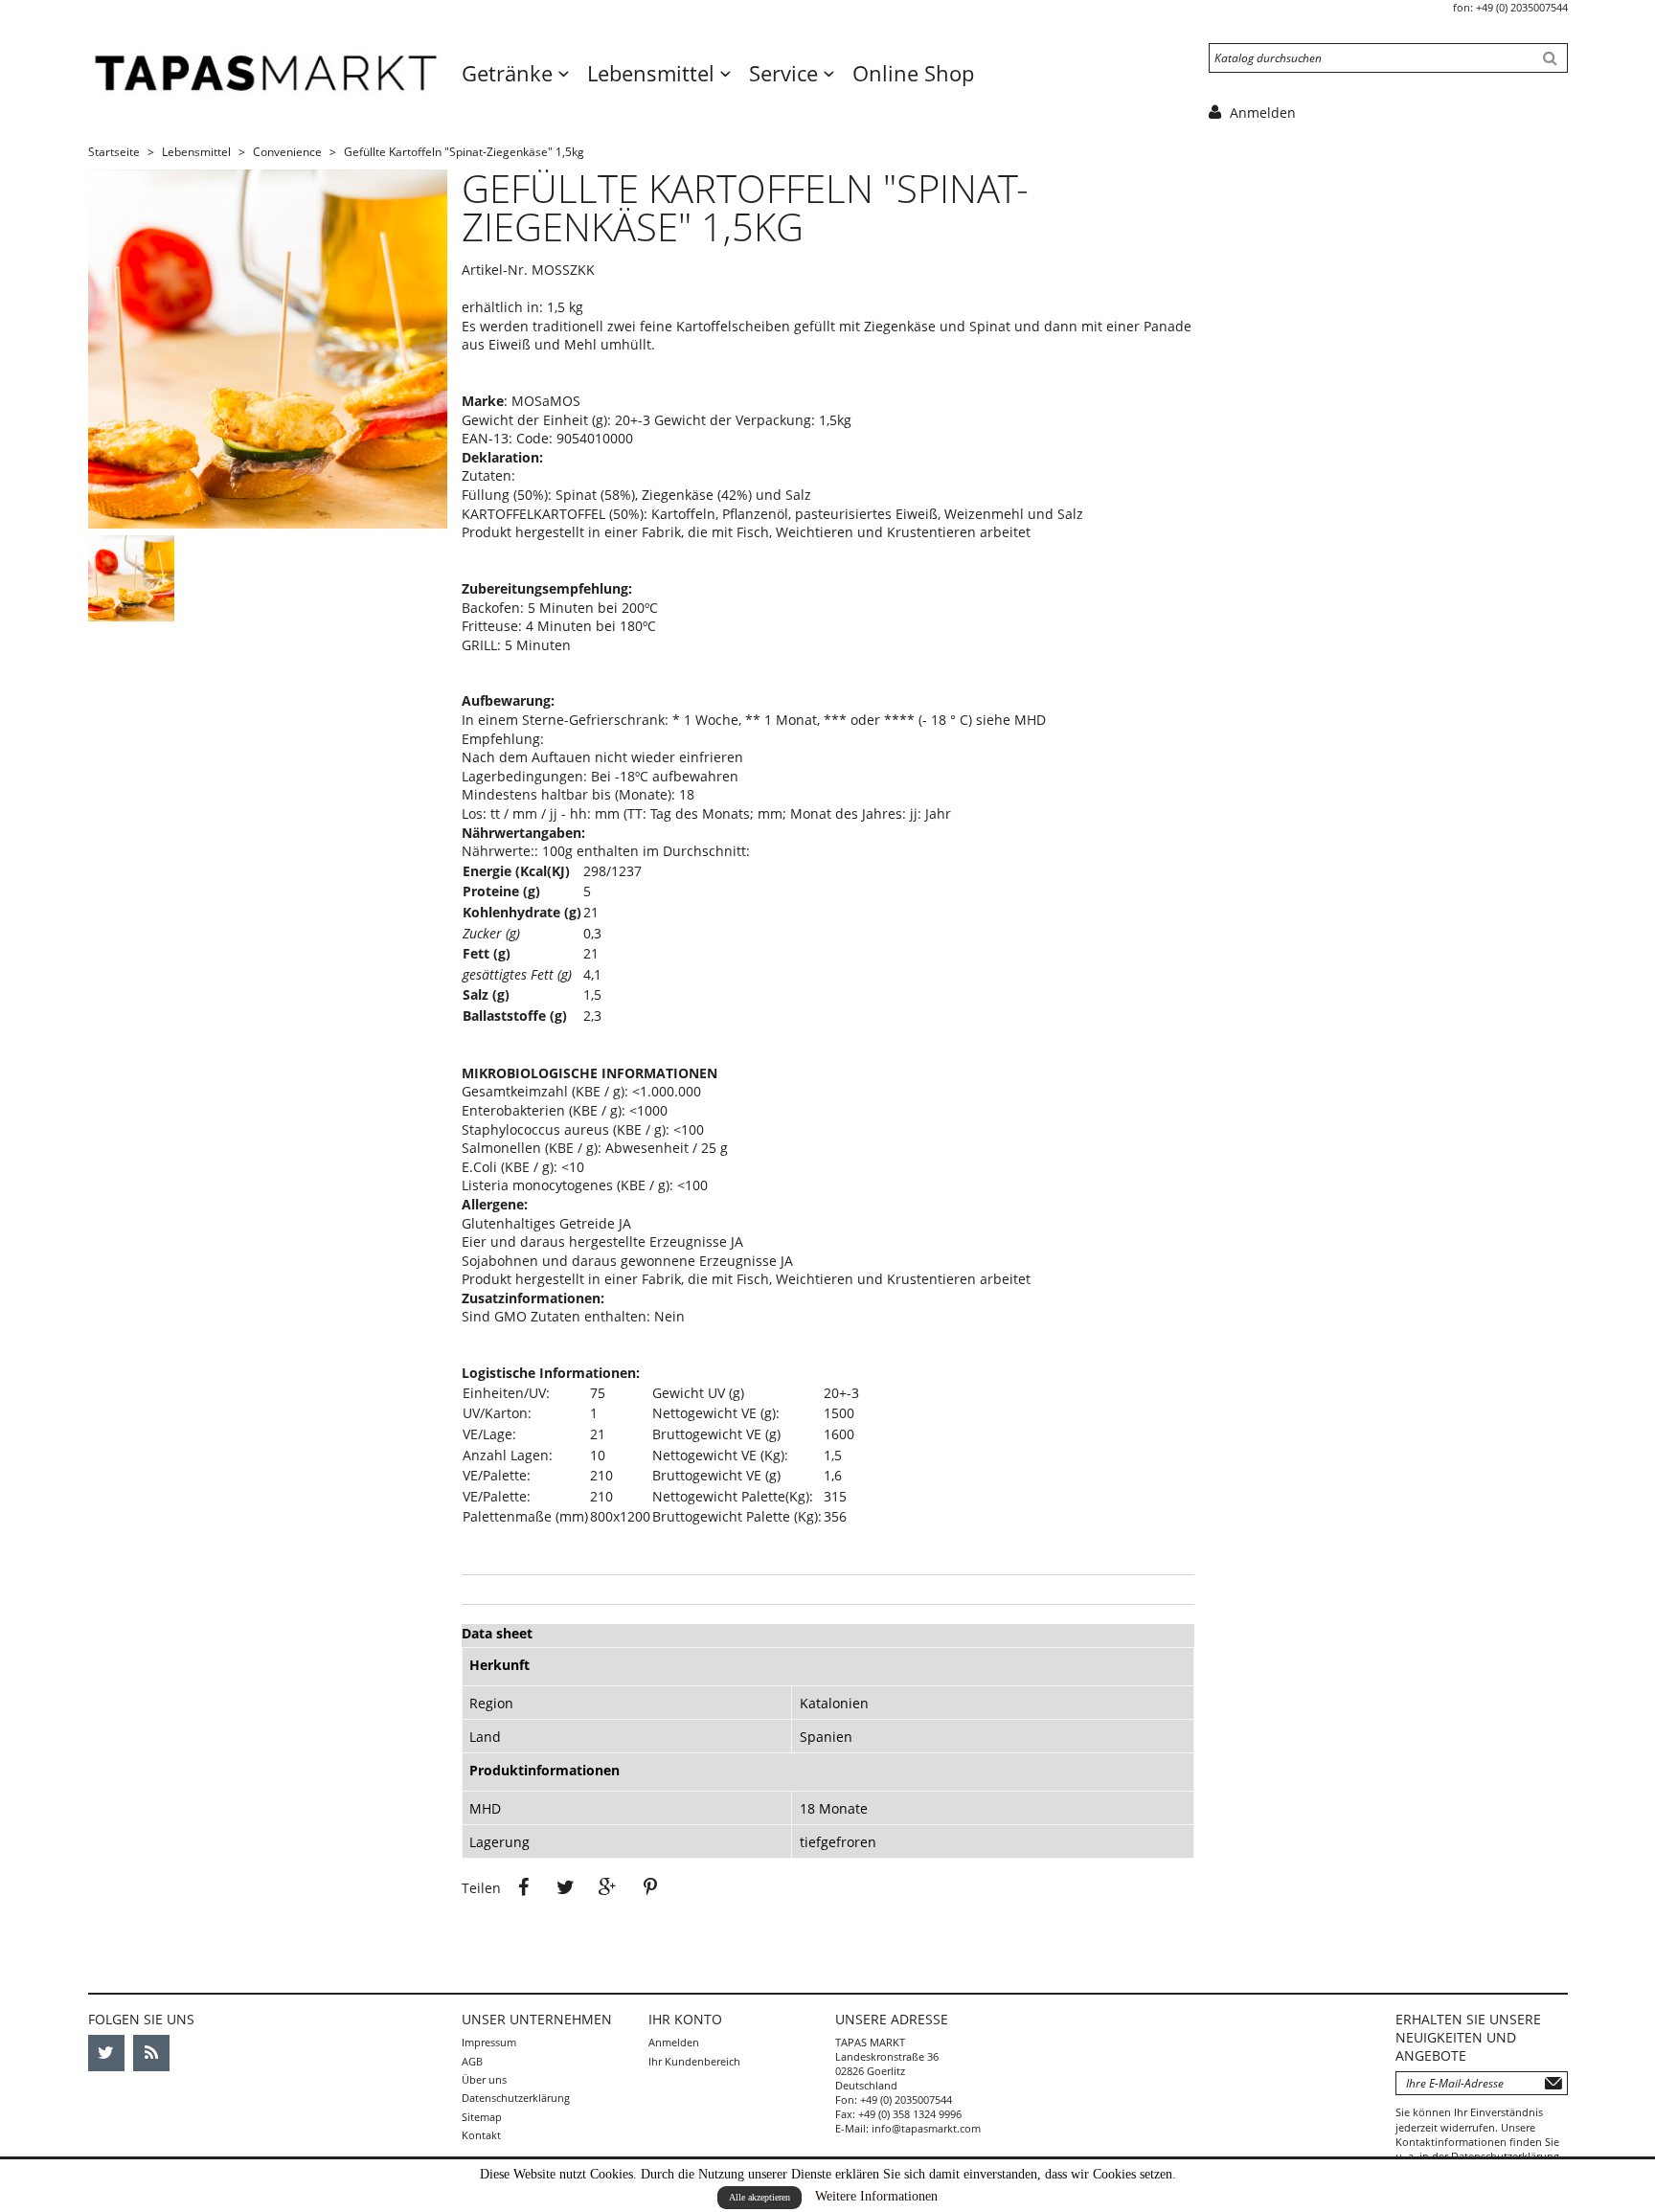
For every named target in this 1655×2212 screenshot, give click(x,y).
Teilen (524, 1887)
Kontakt (481, 2135)
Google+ (608, 1887)
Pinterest (650, 1887)
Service (786, 73)
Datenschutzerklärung (516, 2098)
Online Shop (913, 73)
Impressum (489, 2042)
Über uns (484, 2079)
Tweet (566, 1887)
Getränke (510, 73)
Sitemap (482, 2117)
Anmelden (674, 2042)
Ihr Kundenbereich (694, 2061)
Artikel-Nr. (495, 270)
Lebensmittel (654, 73)
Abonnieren (1553, 2083)
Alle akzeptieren (759, 2197)
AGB (472, 2061)
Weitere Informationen (876, 2196)
